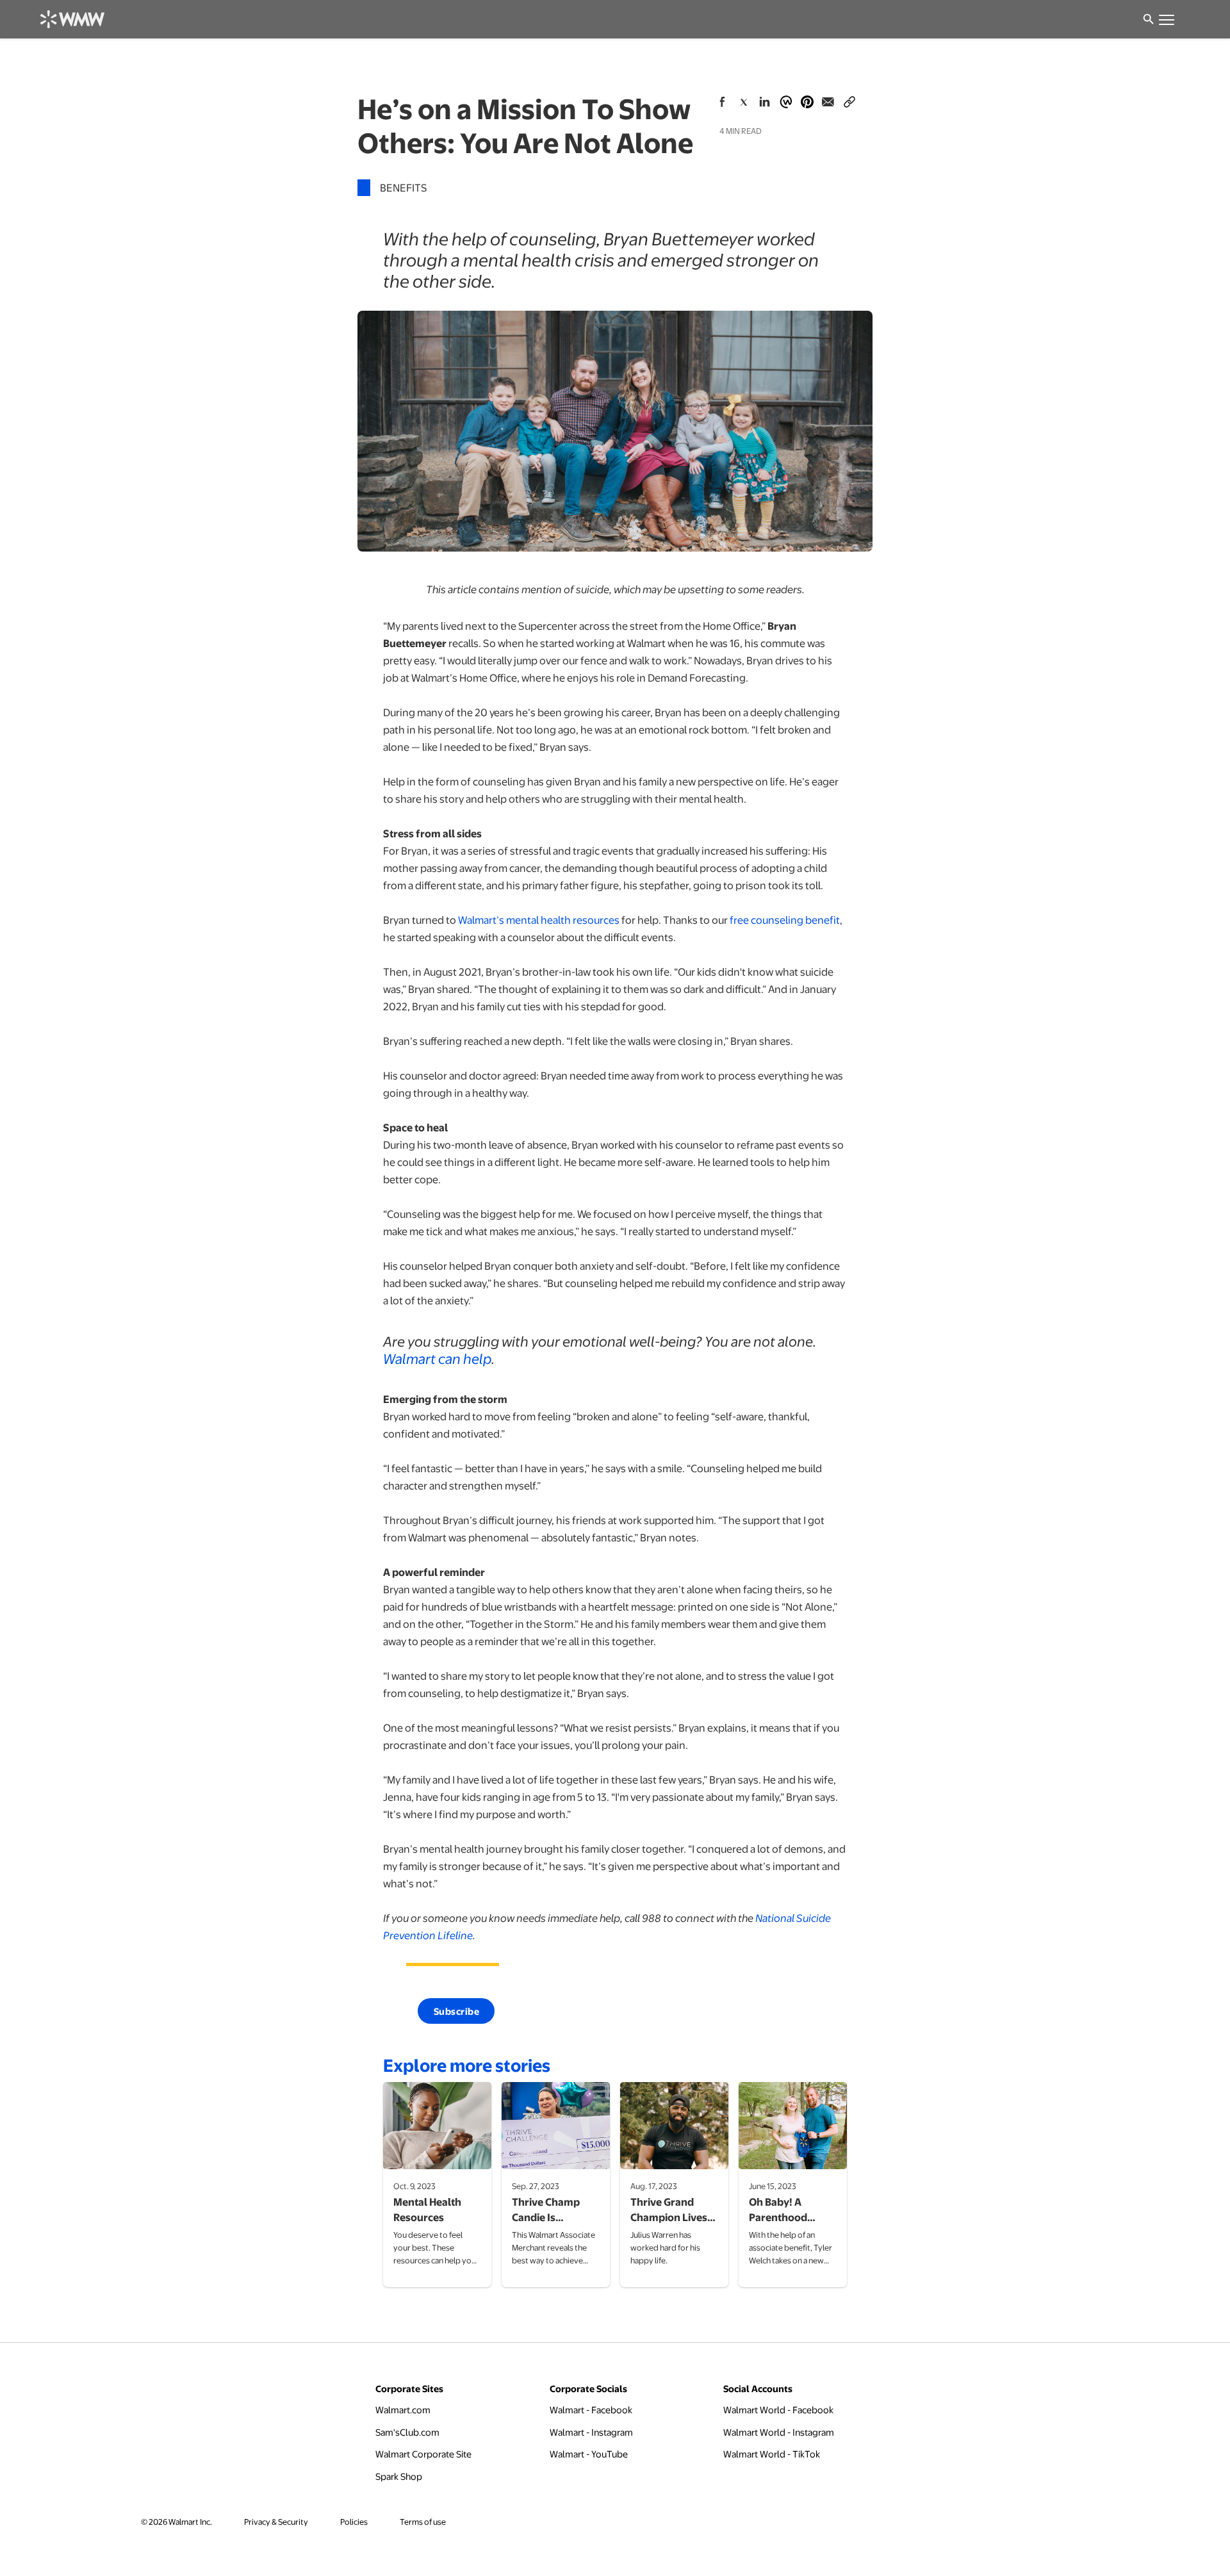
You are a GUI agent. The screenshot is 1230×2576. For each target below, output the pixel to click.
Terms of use (423, 2522)
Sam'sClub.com (407, 2432)
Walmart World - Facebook (778, 2409)
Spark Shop (399, 2476)
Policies (354, 2522)
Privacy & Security (276, 2522)
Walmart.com (403, 2409)
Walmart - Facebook (591, 2409)
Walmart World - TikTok (772, 2453)
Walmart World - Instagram (779, 2432)
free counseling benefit (785, 920)
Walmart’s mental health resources (539, 920)
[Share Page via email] (828, 102)
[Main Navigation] (1166, 19)
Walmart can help (437, 1358)
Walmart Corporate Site (423, 2453)
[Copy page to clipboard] (849, 99)
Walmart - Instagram (591, 2432)
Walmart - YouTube (589, 2453)
